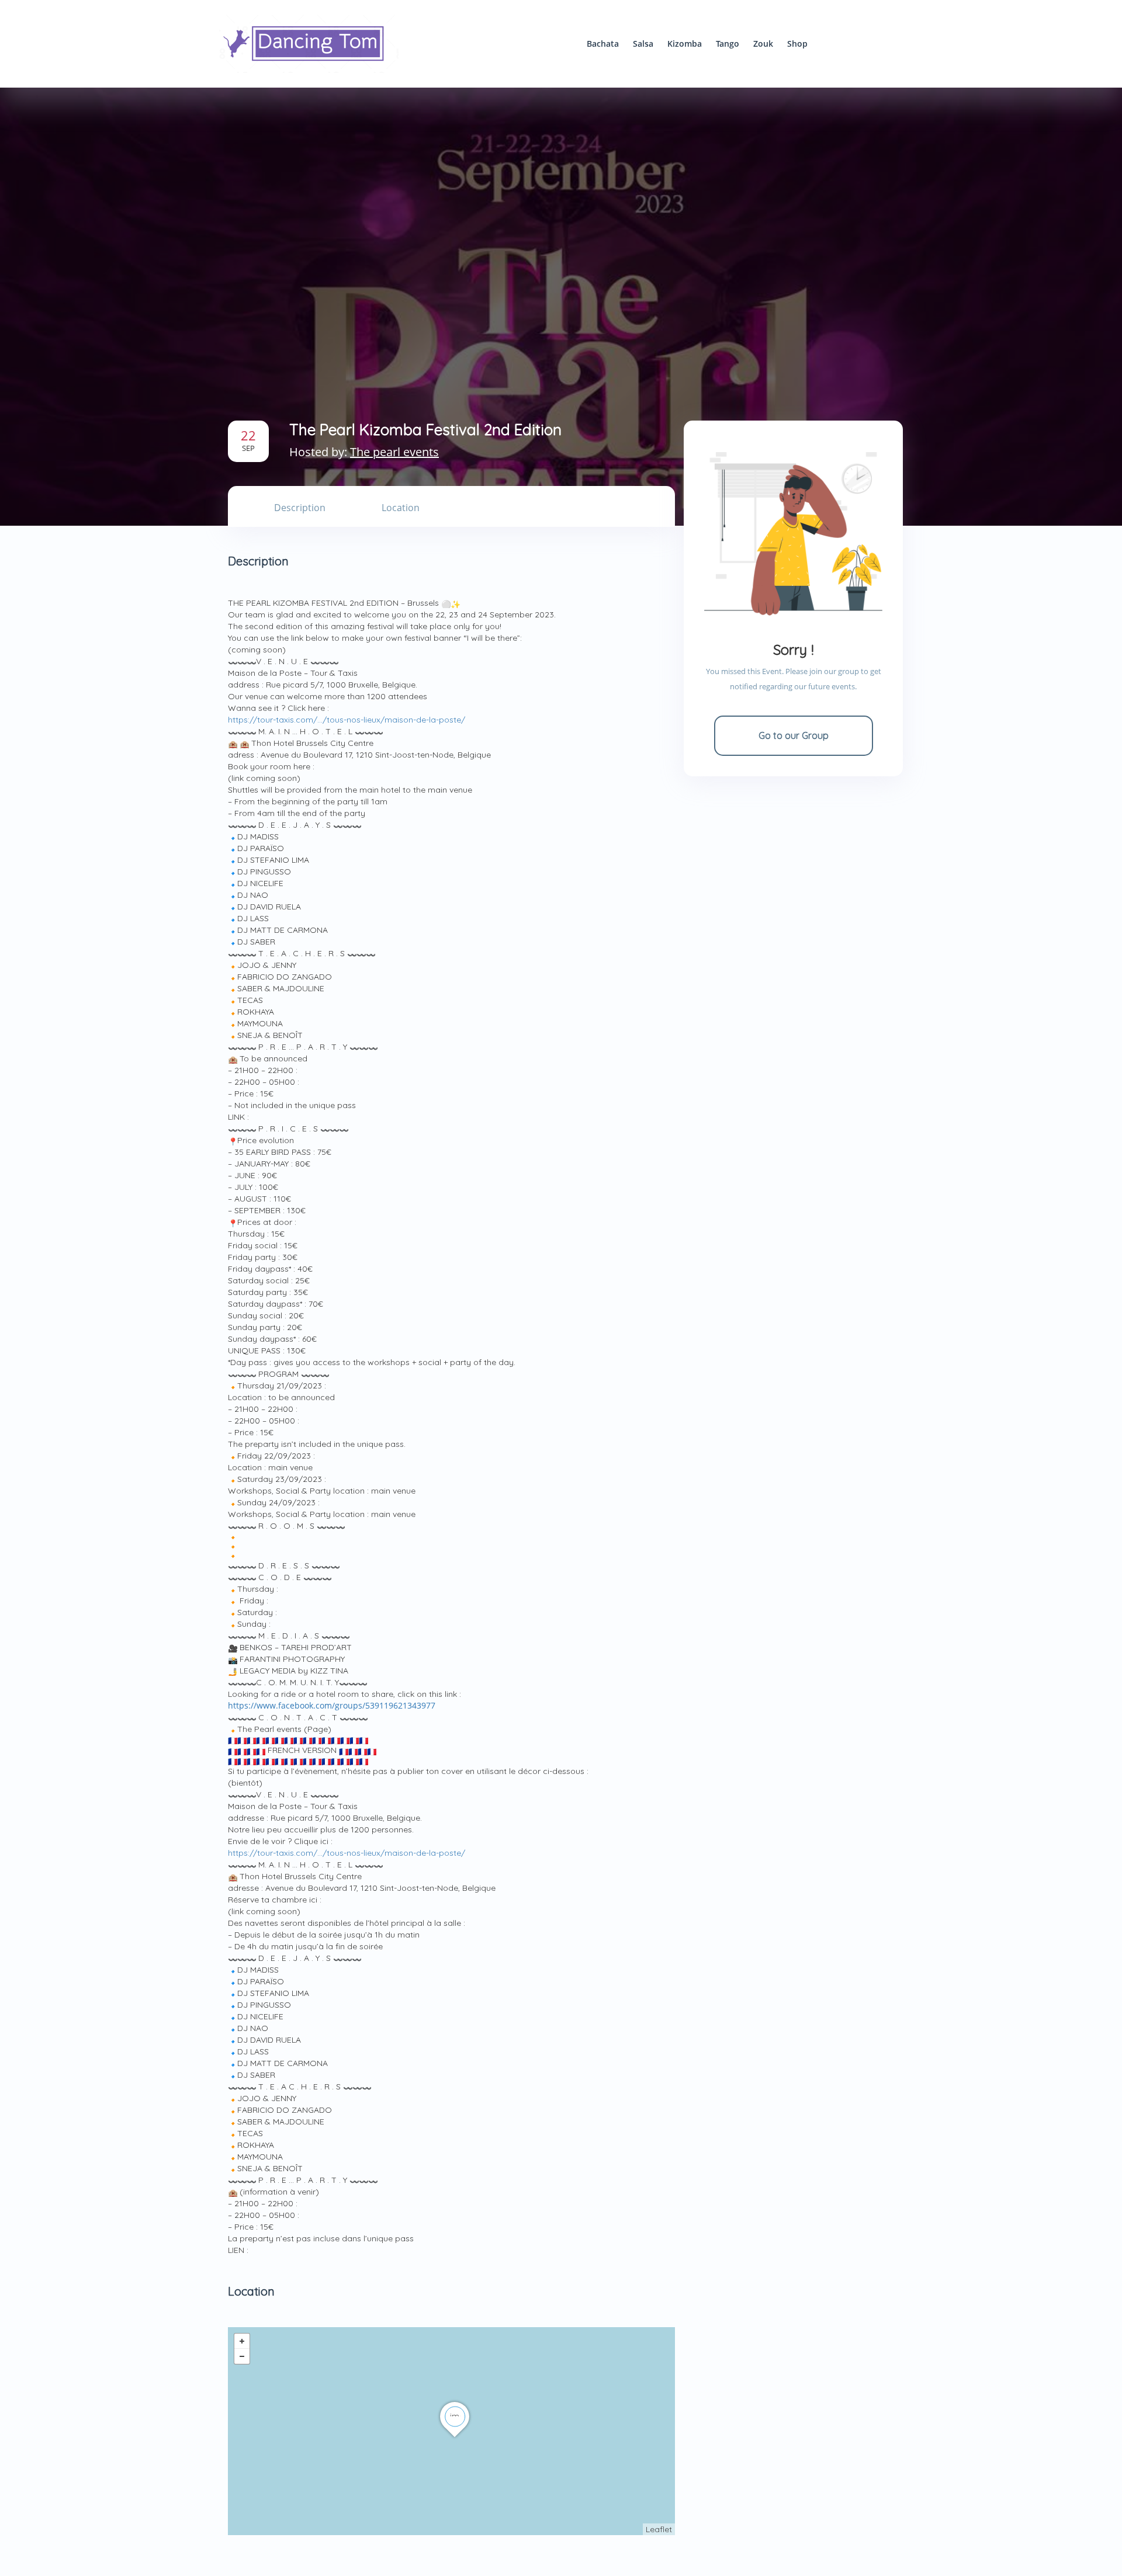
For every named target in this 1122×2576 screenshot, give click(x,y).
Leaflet (659, 2529)
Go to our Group (794, 735)
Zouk (763, 44)
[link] (332, 1706)
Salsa (643, 44)
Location (401, 508)
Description (300, 508)
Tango (728, 44)
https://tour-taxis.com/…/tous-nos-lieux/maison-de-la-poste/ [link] (347, 720)
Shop (797, 44)
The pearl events (394, 452)
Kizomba (685, 44)
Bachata (603, 44)
